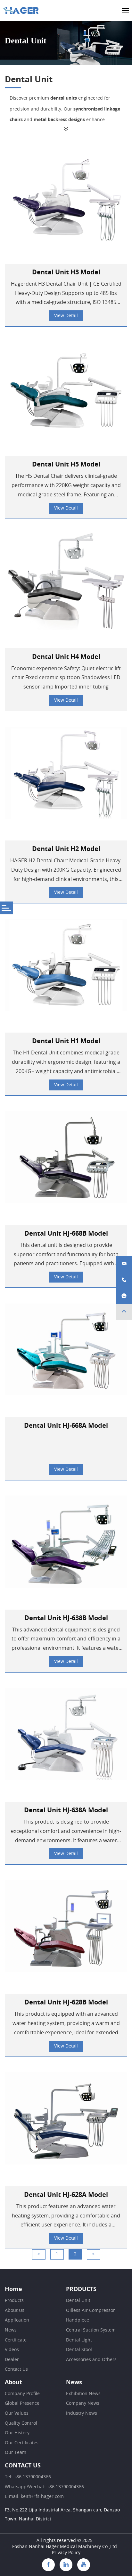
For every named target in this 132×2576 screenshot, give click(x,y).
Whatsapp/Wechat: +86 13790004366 (44, 2487)
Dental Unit (78, 2301)
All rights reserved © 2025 (65, 2541)
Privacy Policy (66, 2553)
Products (14, 2301)
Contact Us (16, 2369)
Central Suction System (91, 2330)
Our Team (16, 2453)
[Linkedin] (66, 2565)
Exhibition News (83, 2394)
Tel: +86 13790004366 (28, 2477)
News (11, 2330)
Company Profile (22, 2394)
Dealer (12, 2360)
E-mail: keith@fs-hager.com (34, 2497)
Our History (17, 2433)
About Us (15, 2311)
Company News (83, 2403)
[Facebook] (48, 2565)
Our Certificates (22, 2443)
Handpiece (78, 2320)
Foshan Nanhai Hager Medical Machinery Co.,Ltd (65, 2547)
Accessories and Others (91, 2360)
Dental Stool (79, 2350)
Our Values (17, 2413)
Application (17, 2320)
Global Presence (22, 2403)
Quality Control (21, 2423)
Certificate (16, 2340)
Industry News (82, 2413)
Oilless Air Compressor (91, 2311)
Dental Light (79, 2340)
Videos (12, 2350)
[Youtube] (84, 2565)
